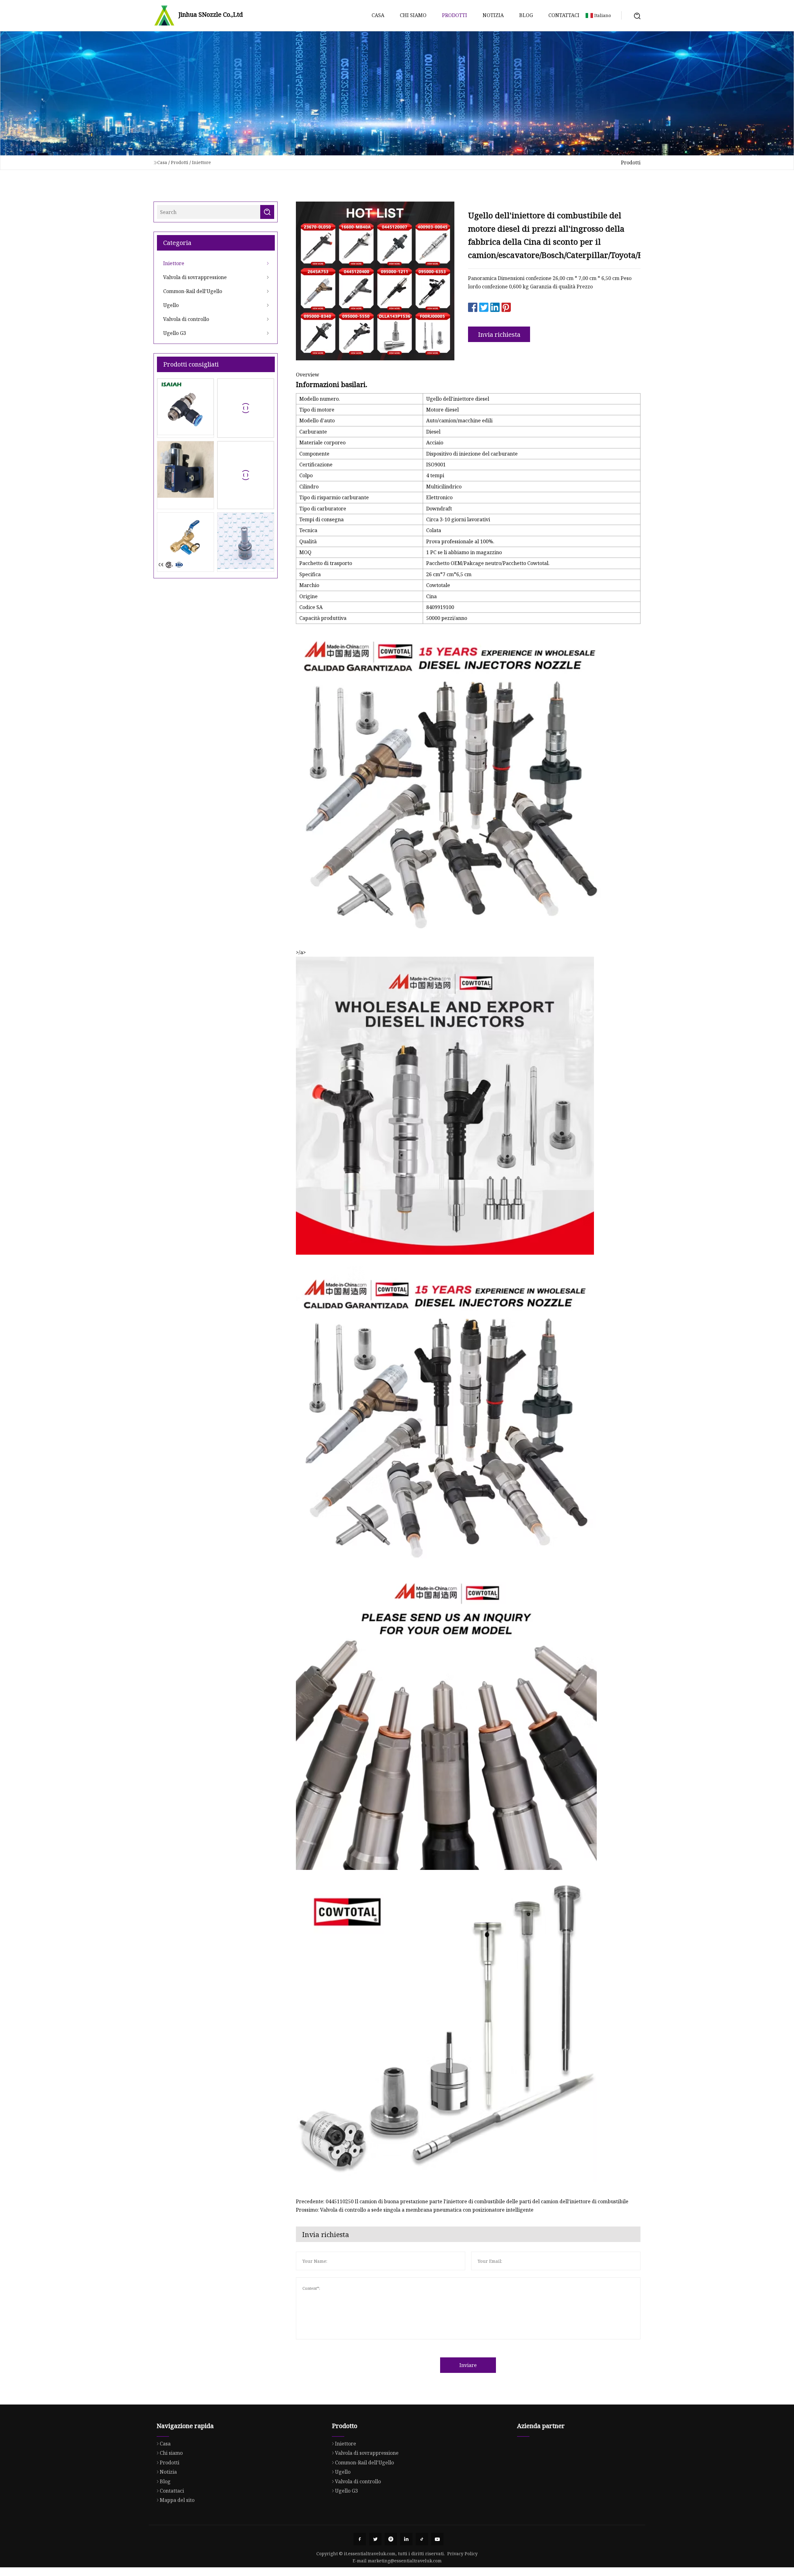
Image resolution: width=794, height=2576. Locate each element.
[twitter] (375, 2539)
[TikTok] (422, 2539)
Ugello (171, 305)
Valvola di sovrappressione (195, 277)
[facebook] (360, 2539)
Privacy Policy (462, 2554)
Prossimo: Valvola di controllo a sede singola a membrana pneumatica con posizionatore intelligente (415, 2210)
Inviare (468, 2365)
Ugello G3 (175, 333)
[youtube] (437, 2539)
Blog (526, 15)
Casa (378, 15)
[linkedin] (406, 2539)
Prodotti (455, 15)
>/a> (301, 952)
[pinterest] (391, 2539)
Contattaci (564, 15)
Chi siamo (413, 15)
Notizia (493, 15)
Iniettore (201, 162)
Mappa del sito (177, 2500)
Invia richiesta (499, 334)
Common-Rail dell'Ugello (193, 291)
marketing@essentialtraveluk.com (405, 2561)
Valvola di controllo (186, 319)
